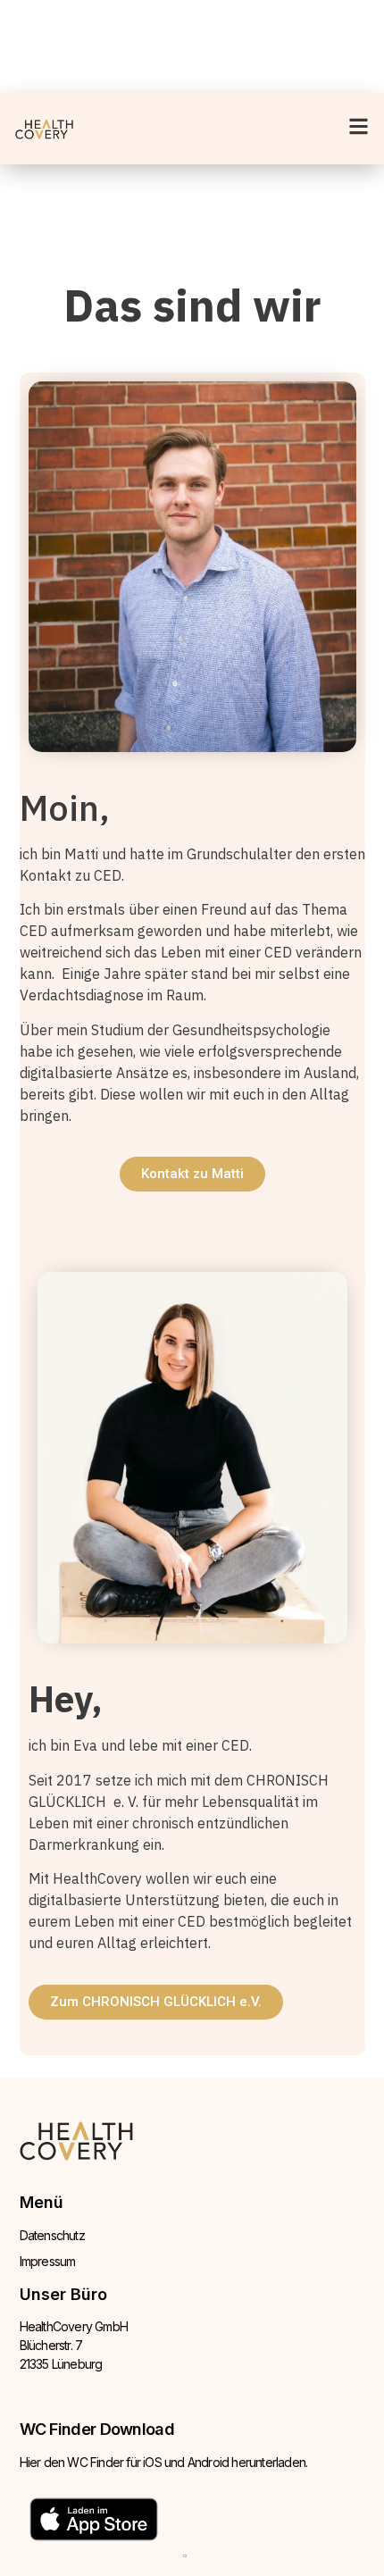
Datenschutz (52, 2235)
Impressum (48, 2261)
